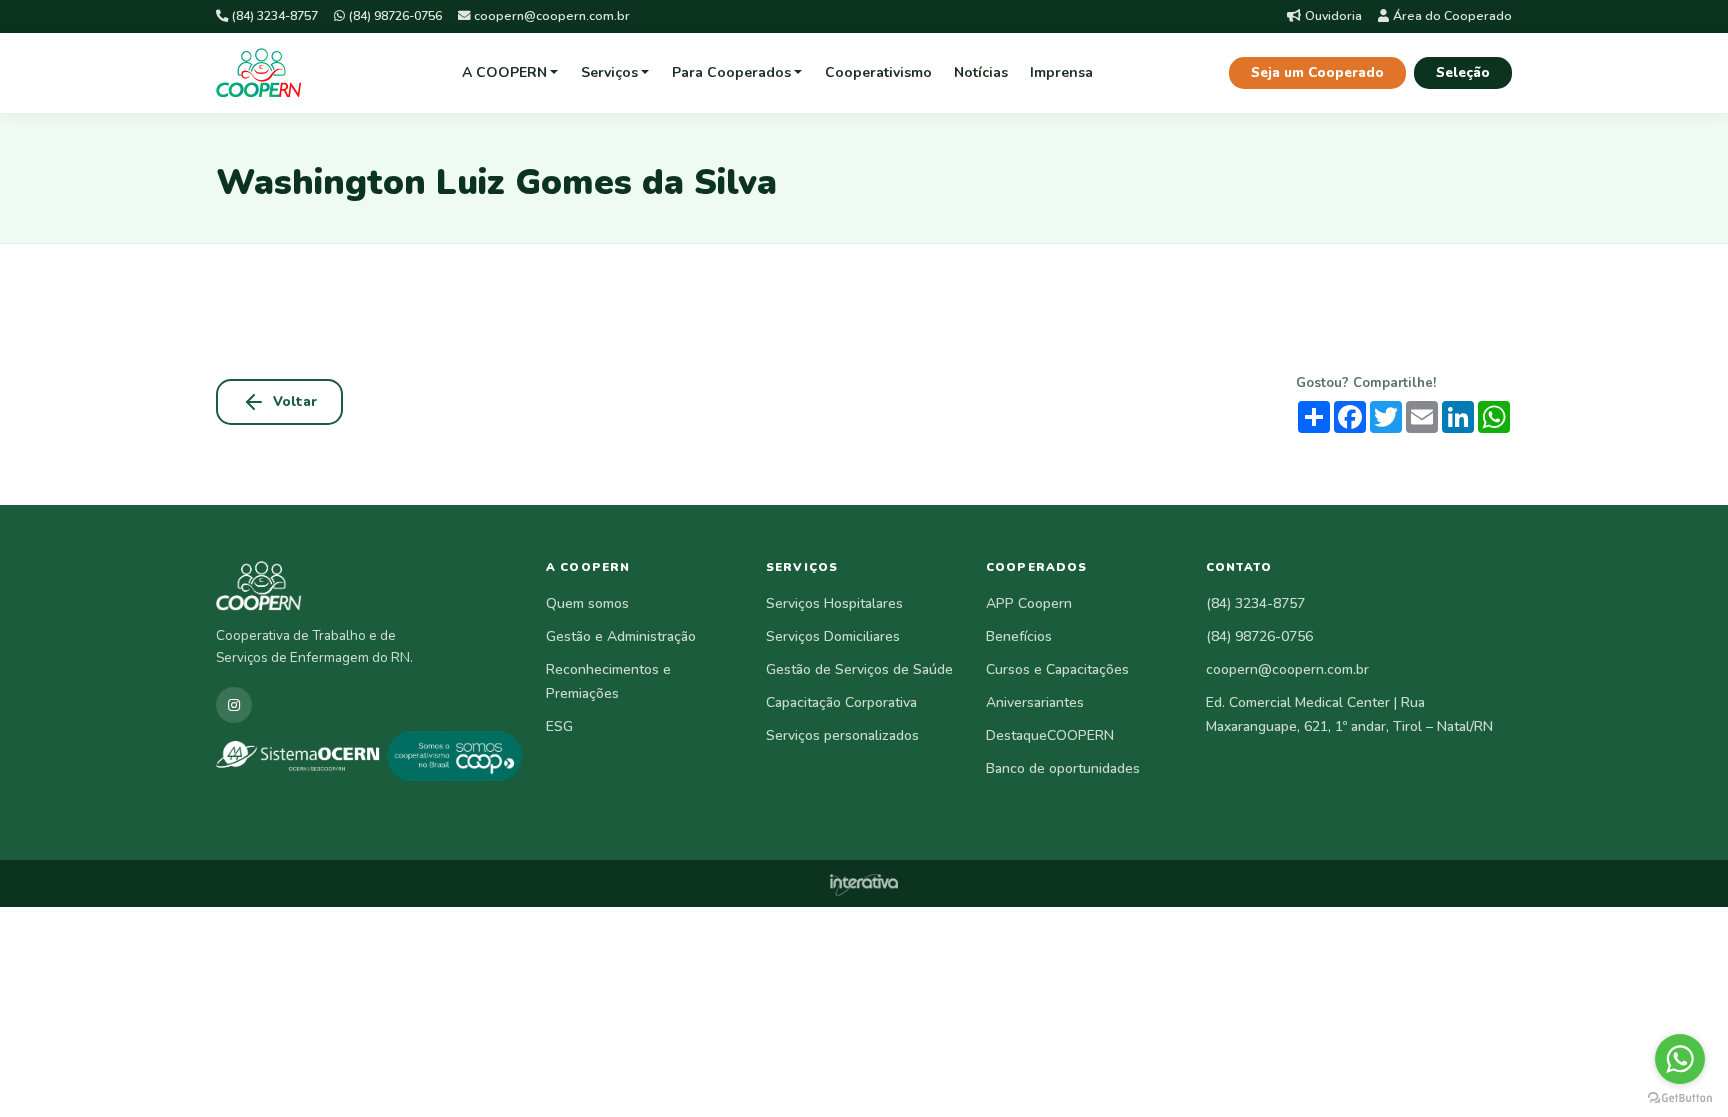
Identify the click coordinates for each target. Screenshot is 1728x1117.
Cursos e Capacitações (1057, 669)
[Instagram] (234, 705)
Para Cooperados (731, 72)
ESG (559, 726)
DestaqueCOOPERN (1050, 735)
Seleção (1463, 72)
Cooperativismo (878, 72)
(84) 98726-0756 (395, 15)
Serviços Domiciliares (833, 636)
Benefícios (1019, 636)
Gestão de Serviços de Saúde (859, 669)
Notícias (981, 72)
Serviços (609, 72)
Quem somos (587, 603)
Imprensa (1061, 72)
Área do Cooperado (1452, 15)
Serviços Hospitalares (834, 603)
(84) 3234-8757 (275, 15)
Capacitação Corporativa (841, 702)
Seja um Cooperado (1317, 72)
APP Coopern (1029, 603)
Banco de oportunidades (1063, 768)
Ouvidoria (1333, 15)
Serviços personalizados (842, 735)
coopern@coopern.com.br (552, 15)
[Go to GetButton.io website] (1680, 1097)
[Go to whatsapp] (1680, 1059)
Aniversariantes (1035, 702)
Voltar (295, 401)
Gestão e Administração (621, 636)
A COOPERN (504, 72)
